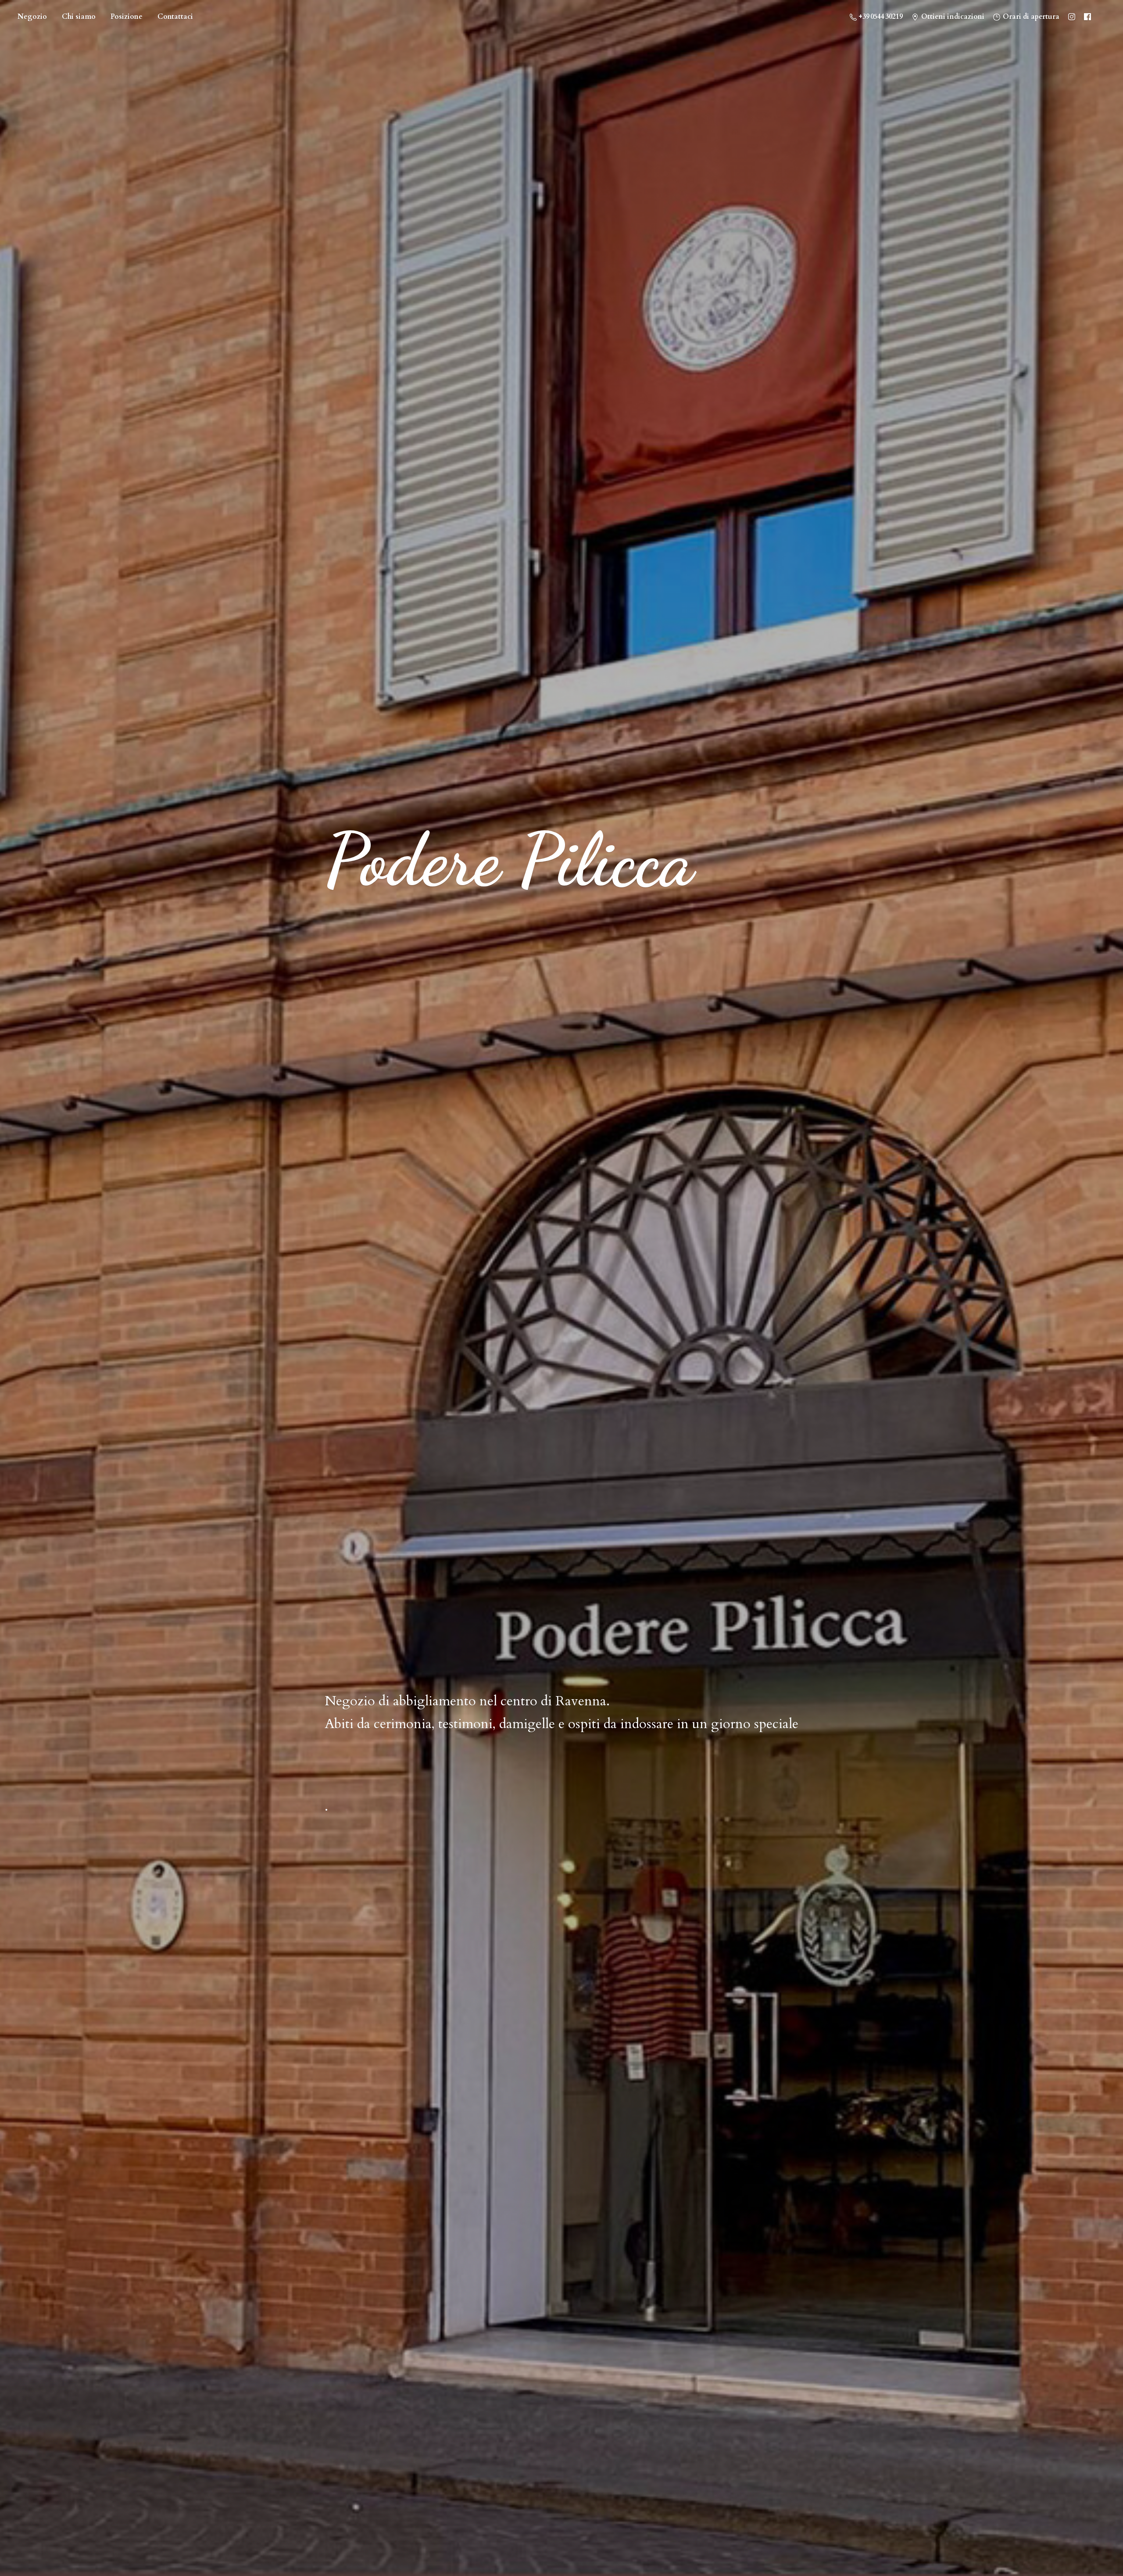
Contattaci (175, 17)
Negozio (32, 17)
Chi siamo (79, 17)
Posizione (127, 17)
